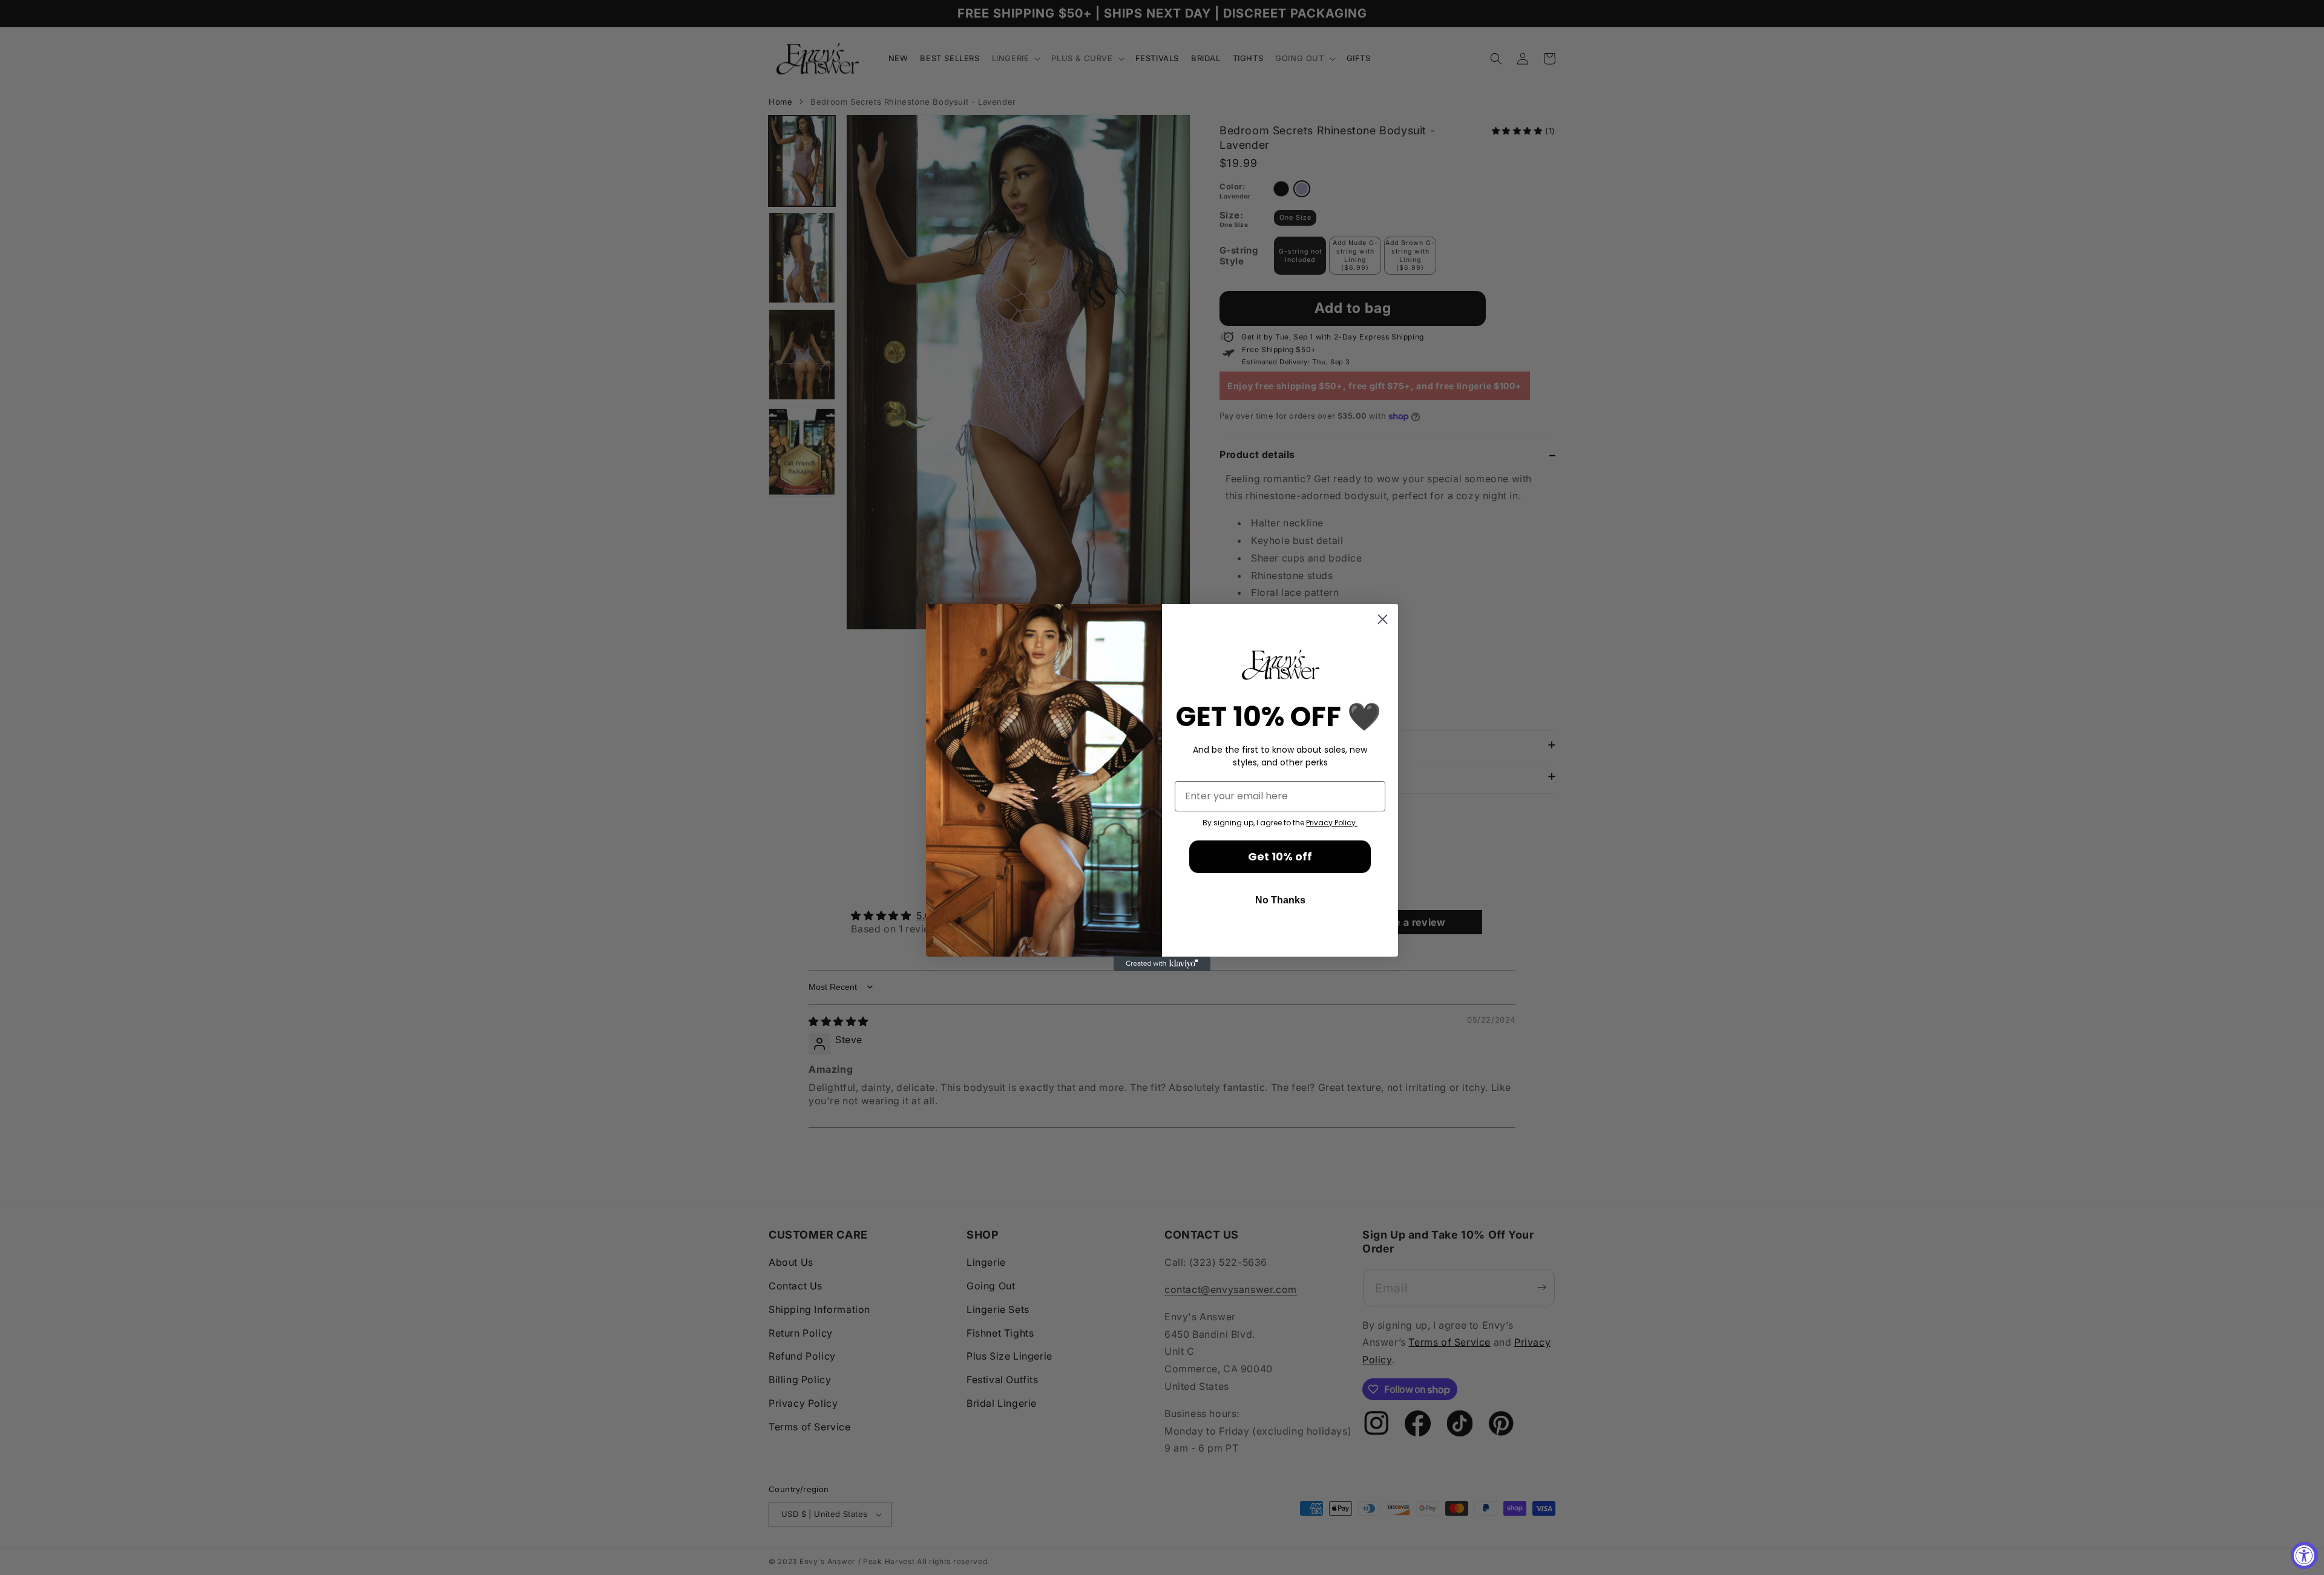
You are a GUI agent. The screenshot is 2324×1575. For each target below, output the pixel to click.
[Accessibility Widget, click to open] (2304, 1555)
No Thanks (1280, 900)
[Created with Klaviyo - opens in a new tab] (1162, 964)
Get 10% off (1280, 856)
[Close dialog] (1383, 619)
